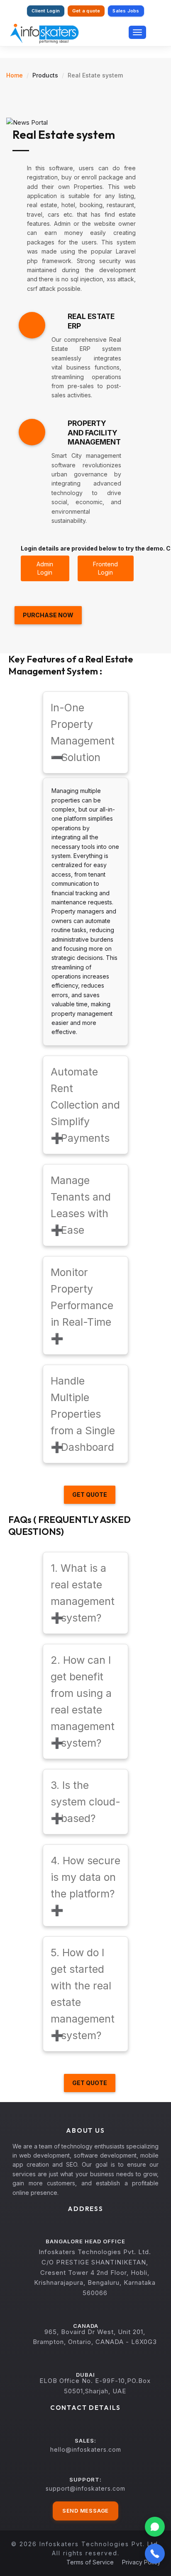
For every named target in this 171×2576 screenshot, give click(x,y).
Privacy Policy (141, 2562)
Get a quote (86, 11)
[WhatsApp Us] (155, 2527)
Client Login (46, 11)
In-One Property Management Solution (83, 732)
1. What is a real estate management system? (83, 1593)
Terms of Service (90, 2562)
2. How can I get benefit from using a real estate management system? (83, 1701)
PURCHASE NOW (48, 615)
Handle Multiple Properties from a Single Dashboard (83, 1414)
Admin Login (45, 568)
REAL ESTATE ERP (91, 321)
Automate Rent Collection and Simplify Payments (85, 1105)
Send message (85, 2511)
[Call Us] (155, 2554)
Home (15, 75)
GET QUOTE (90, 1495)
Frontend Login (105, 568)
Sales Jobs (126, 11)
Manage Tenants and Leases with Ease (81, 1205)
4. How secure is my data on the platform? (85, 1885)
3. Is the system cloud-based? (85, 1802)
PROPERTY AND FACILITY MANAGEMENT (94, 433)
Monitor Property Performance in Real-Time (82, 1305)
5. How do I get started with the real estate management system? (83, 1994)
